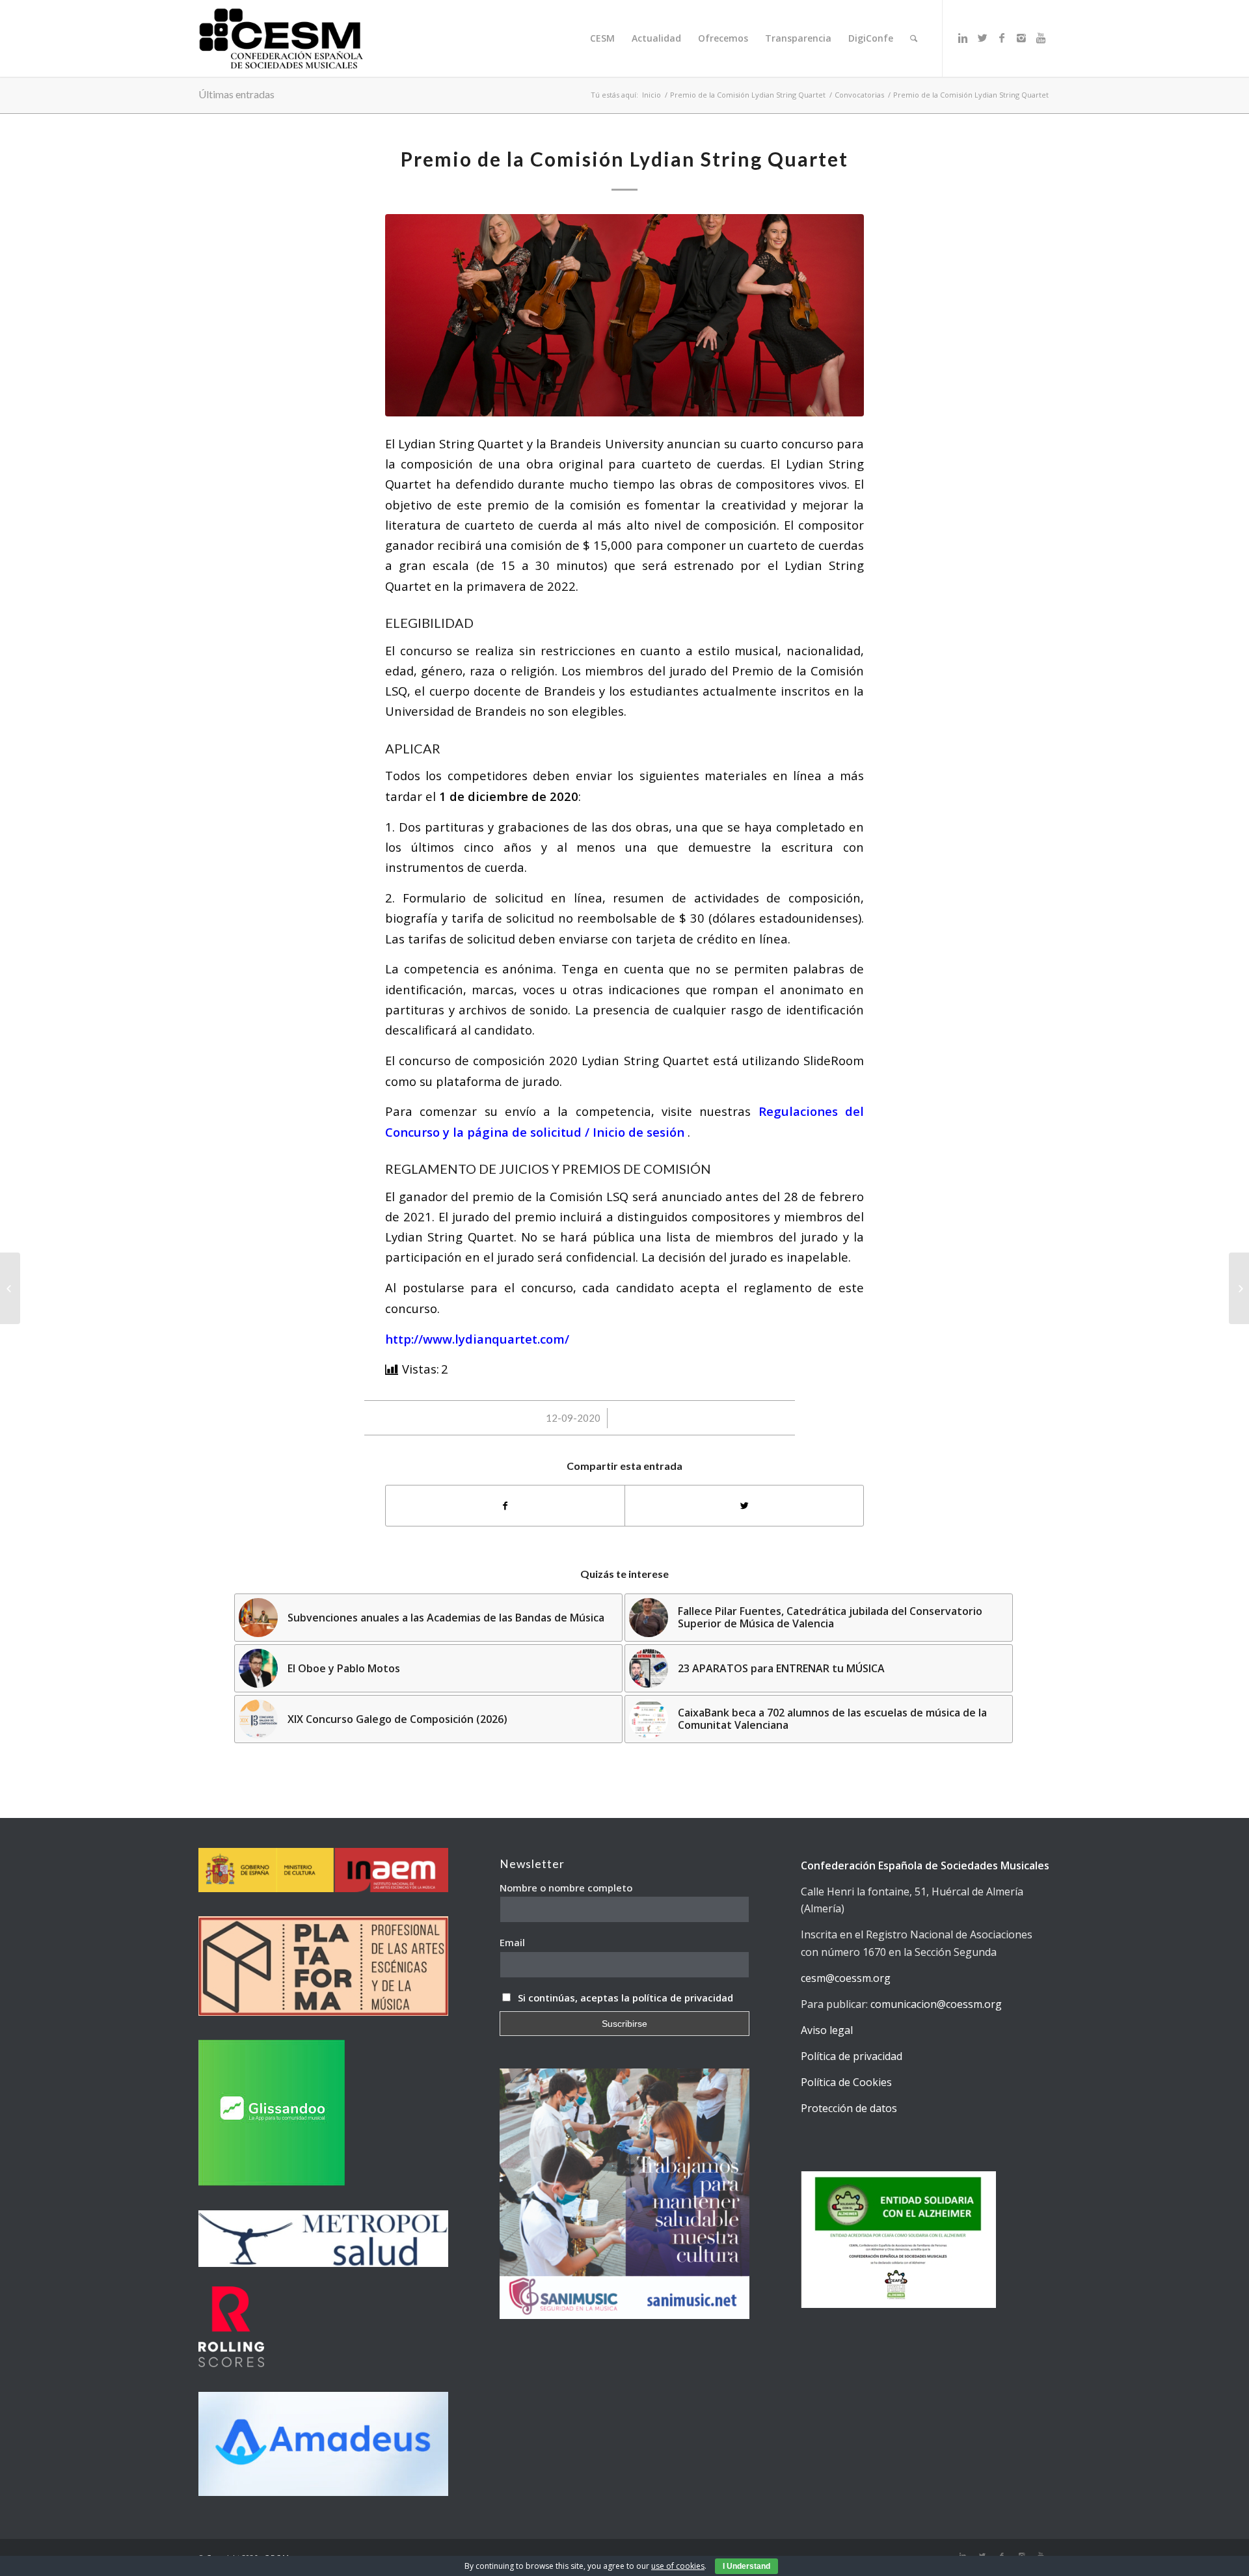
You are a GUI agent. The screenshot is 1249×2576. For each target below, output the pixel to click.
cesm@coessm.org (846, 1978)
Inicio (651, 95)
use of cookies (678, 2566)
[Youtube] (1041, 38)
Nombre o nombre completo (566, 1888)
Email (512, 1942)
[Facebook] (1002, 38)
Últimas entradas (236, 94)
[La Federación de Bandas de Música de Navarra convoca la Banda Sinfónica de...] (1239, 1288)
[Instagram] (1021, 38)
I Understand (746, 2566)
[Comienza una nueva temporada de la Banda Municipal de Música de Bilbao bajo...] (10, 1288)
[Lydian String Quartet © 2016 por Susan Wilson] (624, 315)
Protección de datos (849, 2108)
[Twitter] (982, 38)
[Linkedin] (963, 38)
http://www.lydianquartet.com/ (477, 1339)
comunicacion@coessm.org (936, 2004)
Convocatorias (859, 95)
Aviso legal (827, 2030)
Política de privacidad (852, 2056)
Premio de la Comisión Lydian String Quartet (748, 95)
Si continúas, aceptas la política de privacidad (625, 1998)
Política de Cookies (846, 2082)
